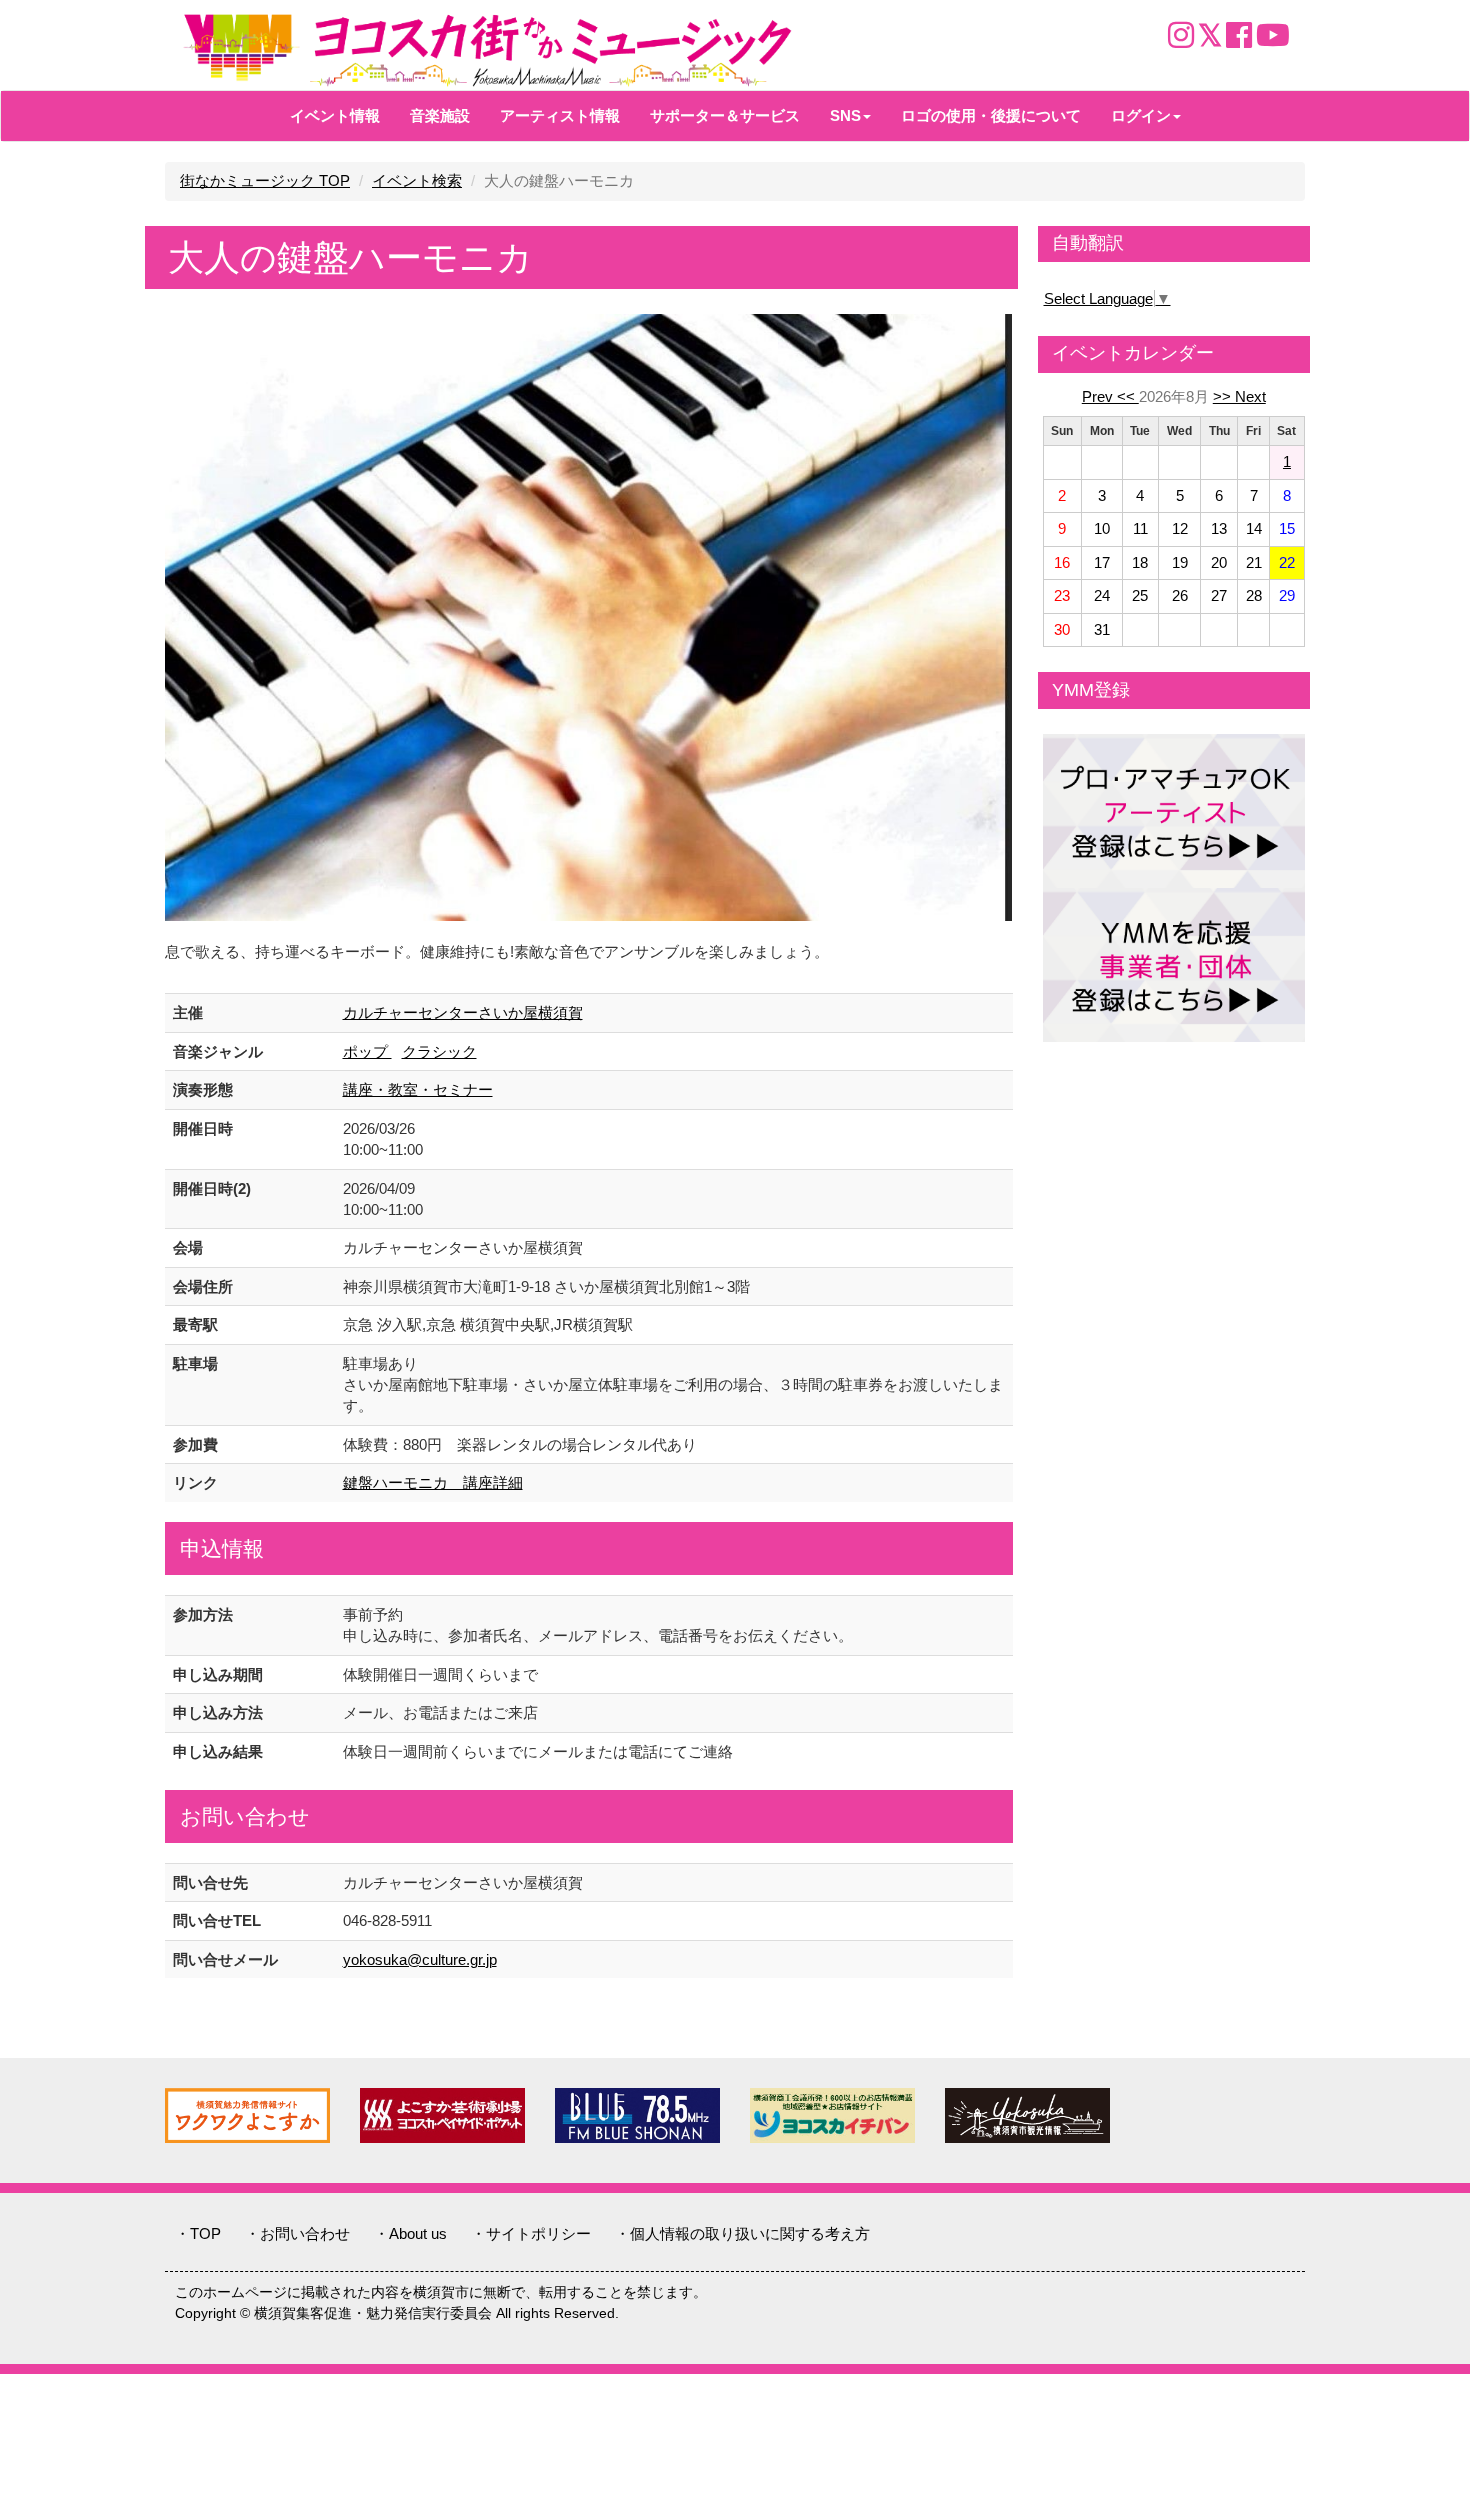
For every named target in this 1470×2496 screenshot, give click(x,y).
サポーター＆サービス (725, 115)
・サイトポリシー (531, 2233)
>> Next (1239, 396)
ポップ (367, 1051)
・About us (410, 2233)
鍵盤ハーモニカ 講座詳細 (433, 1482)
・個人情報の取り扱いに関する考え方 (742, 2233)
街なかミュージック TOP (265, 180)
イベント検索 (417, 180)
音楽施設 (440, 115)
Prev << (1110, 396)
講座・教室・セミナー (418, 1089)
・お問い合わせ (297, 2233)
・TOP (198, 2233)
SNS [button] (845, 115)
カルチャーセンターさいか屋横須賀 (463, 1012)
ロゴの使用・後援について (991, 115)
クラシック (439, 1051)
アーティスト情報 (560, 115)
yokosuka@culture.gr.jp (420, 1959)
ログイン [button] (1141, 115)
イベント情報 (335, 115)
